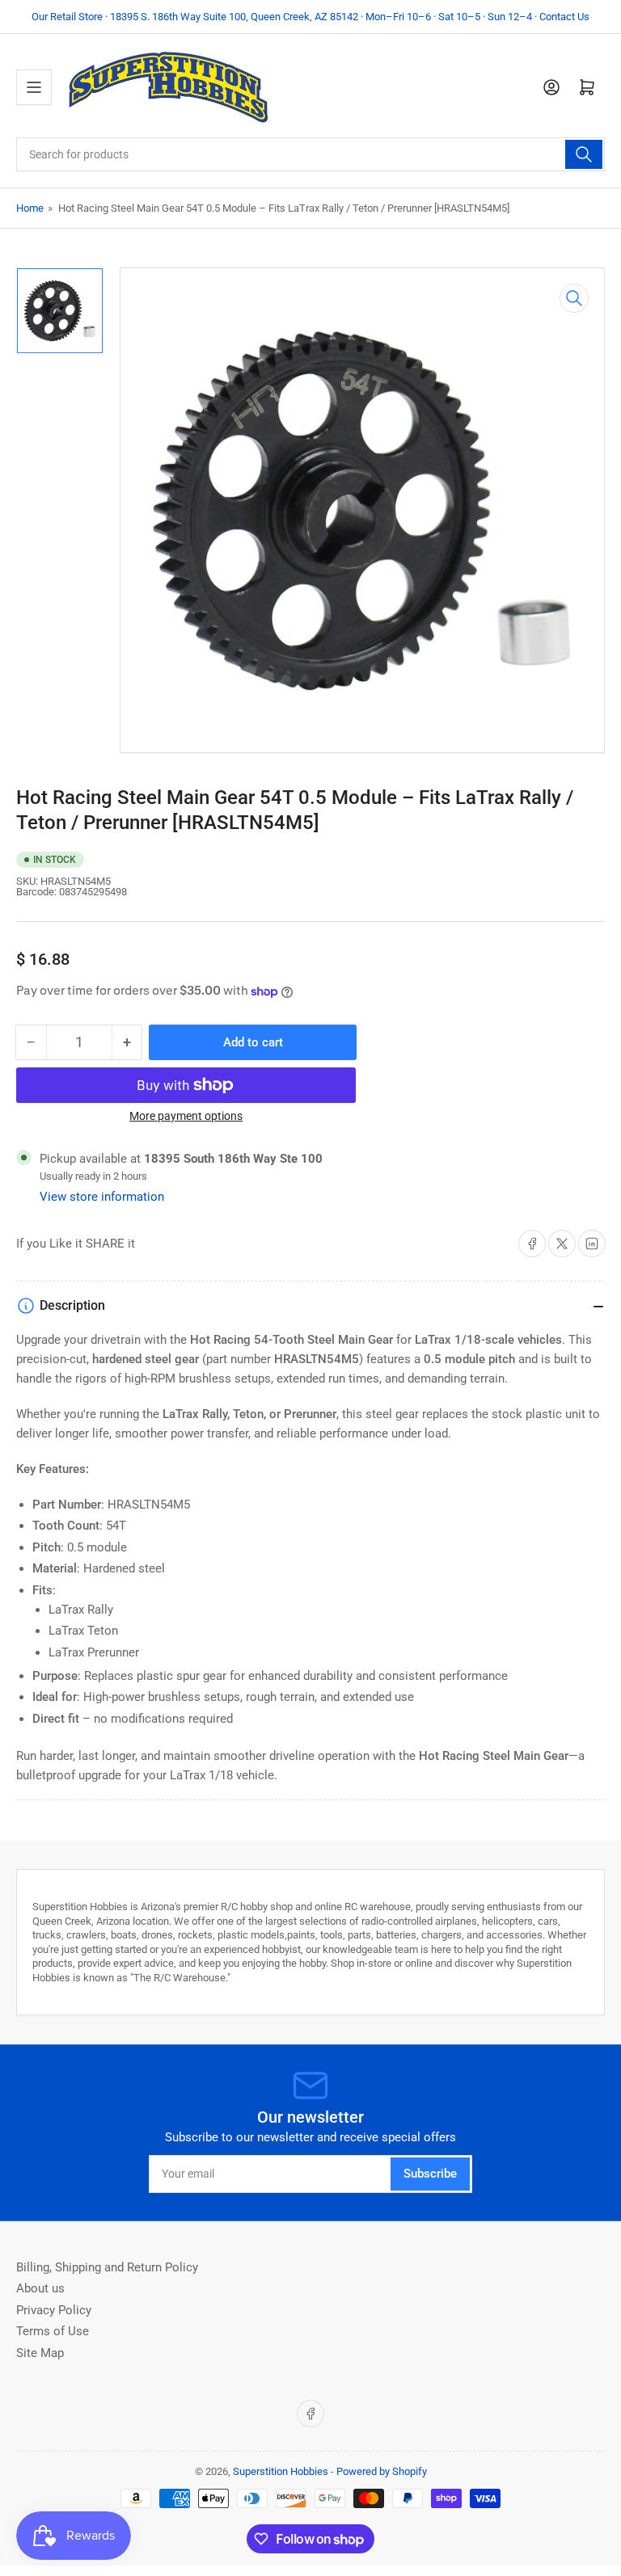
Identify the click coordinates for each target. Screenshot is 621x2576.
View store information (102, 1197)
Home (30, 208)
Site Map (40, 2353)
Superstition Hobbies (281, 2471)
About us (40, 2288)
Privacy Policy (54, 2310)
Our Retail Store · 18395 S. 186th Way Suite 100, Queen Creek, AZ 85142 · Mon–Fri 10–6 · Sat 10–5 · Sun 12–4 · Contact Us (310, 17)
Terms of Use (53, 2331)
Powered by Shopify (382, 2471)
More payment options (186, 1116)
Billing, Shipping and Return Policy (107, 2267)
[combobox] (310, 154)
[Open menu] (34, 87)
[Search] (584, 154)
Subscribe (430, 2174)
